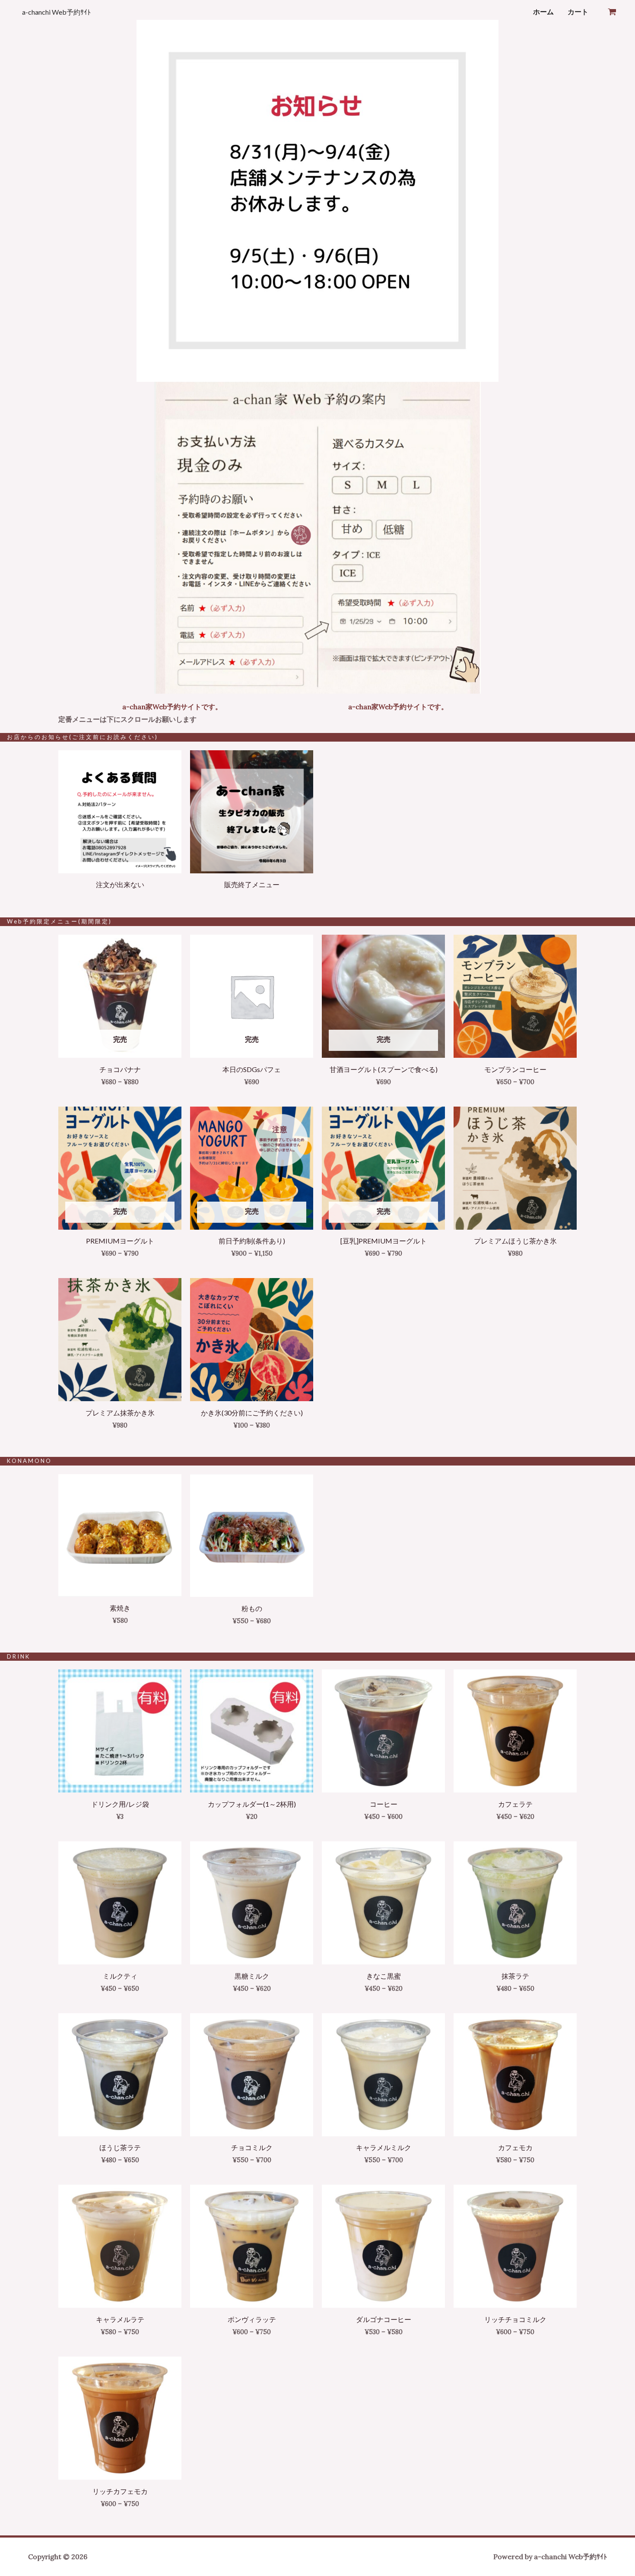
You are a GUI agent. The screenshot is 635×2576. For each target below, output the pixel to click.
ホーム (543, 12)
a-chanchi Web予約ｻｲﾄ (56, 12)
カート (578, 12)
